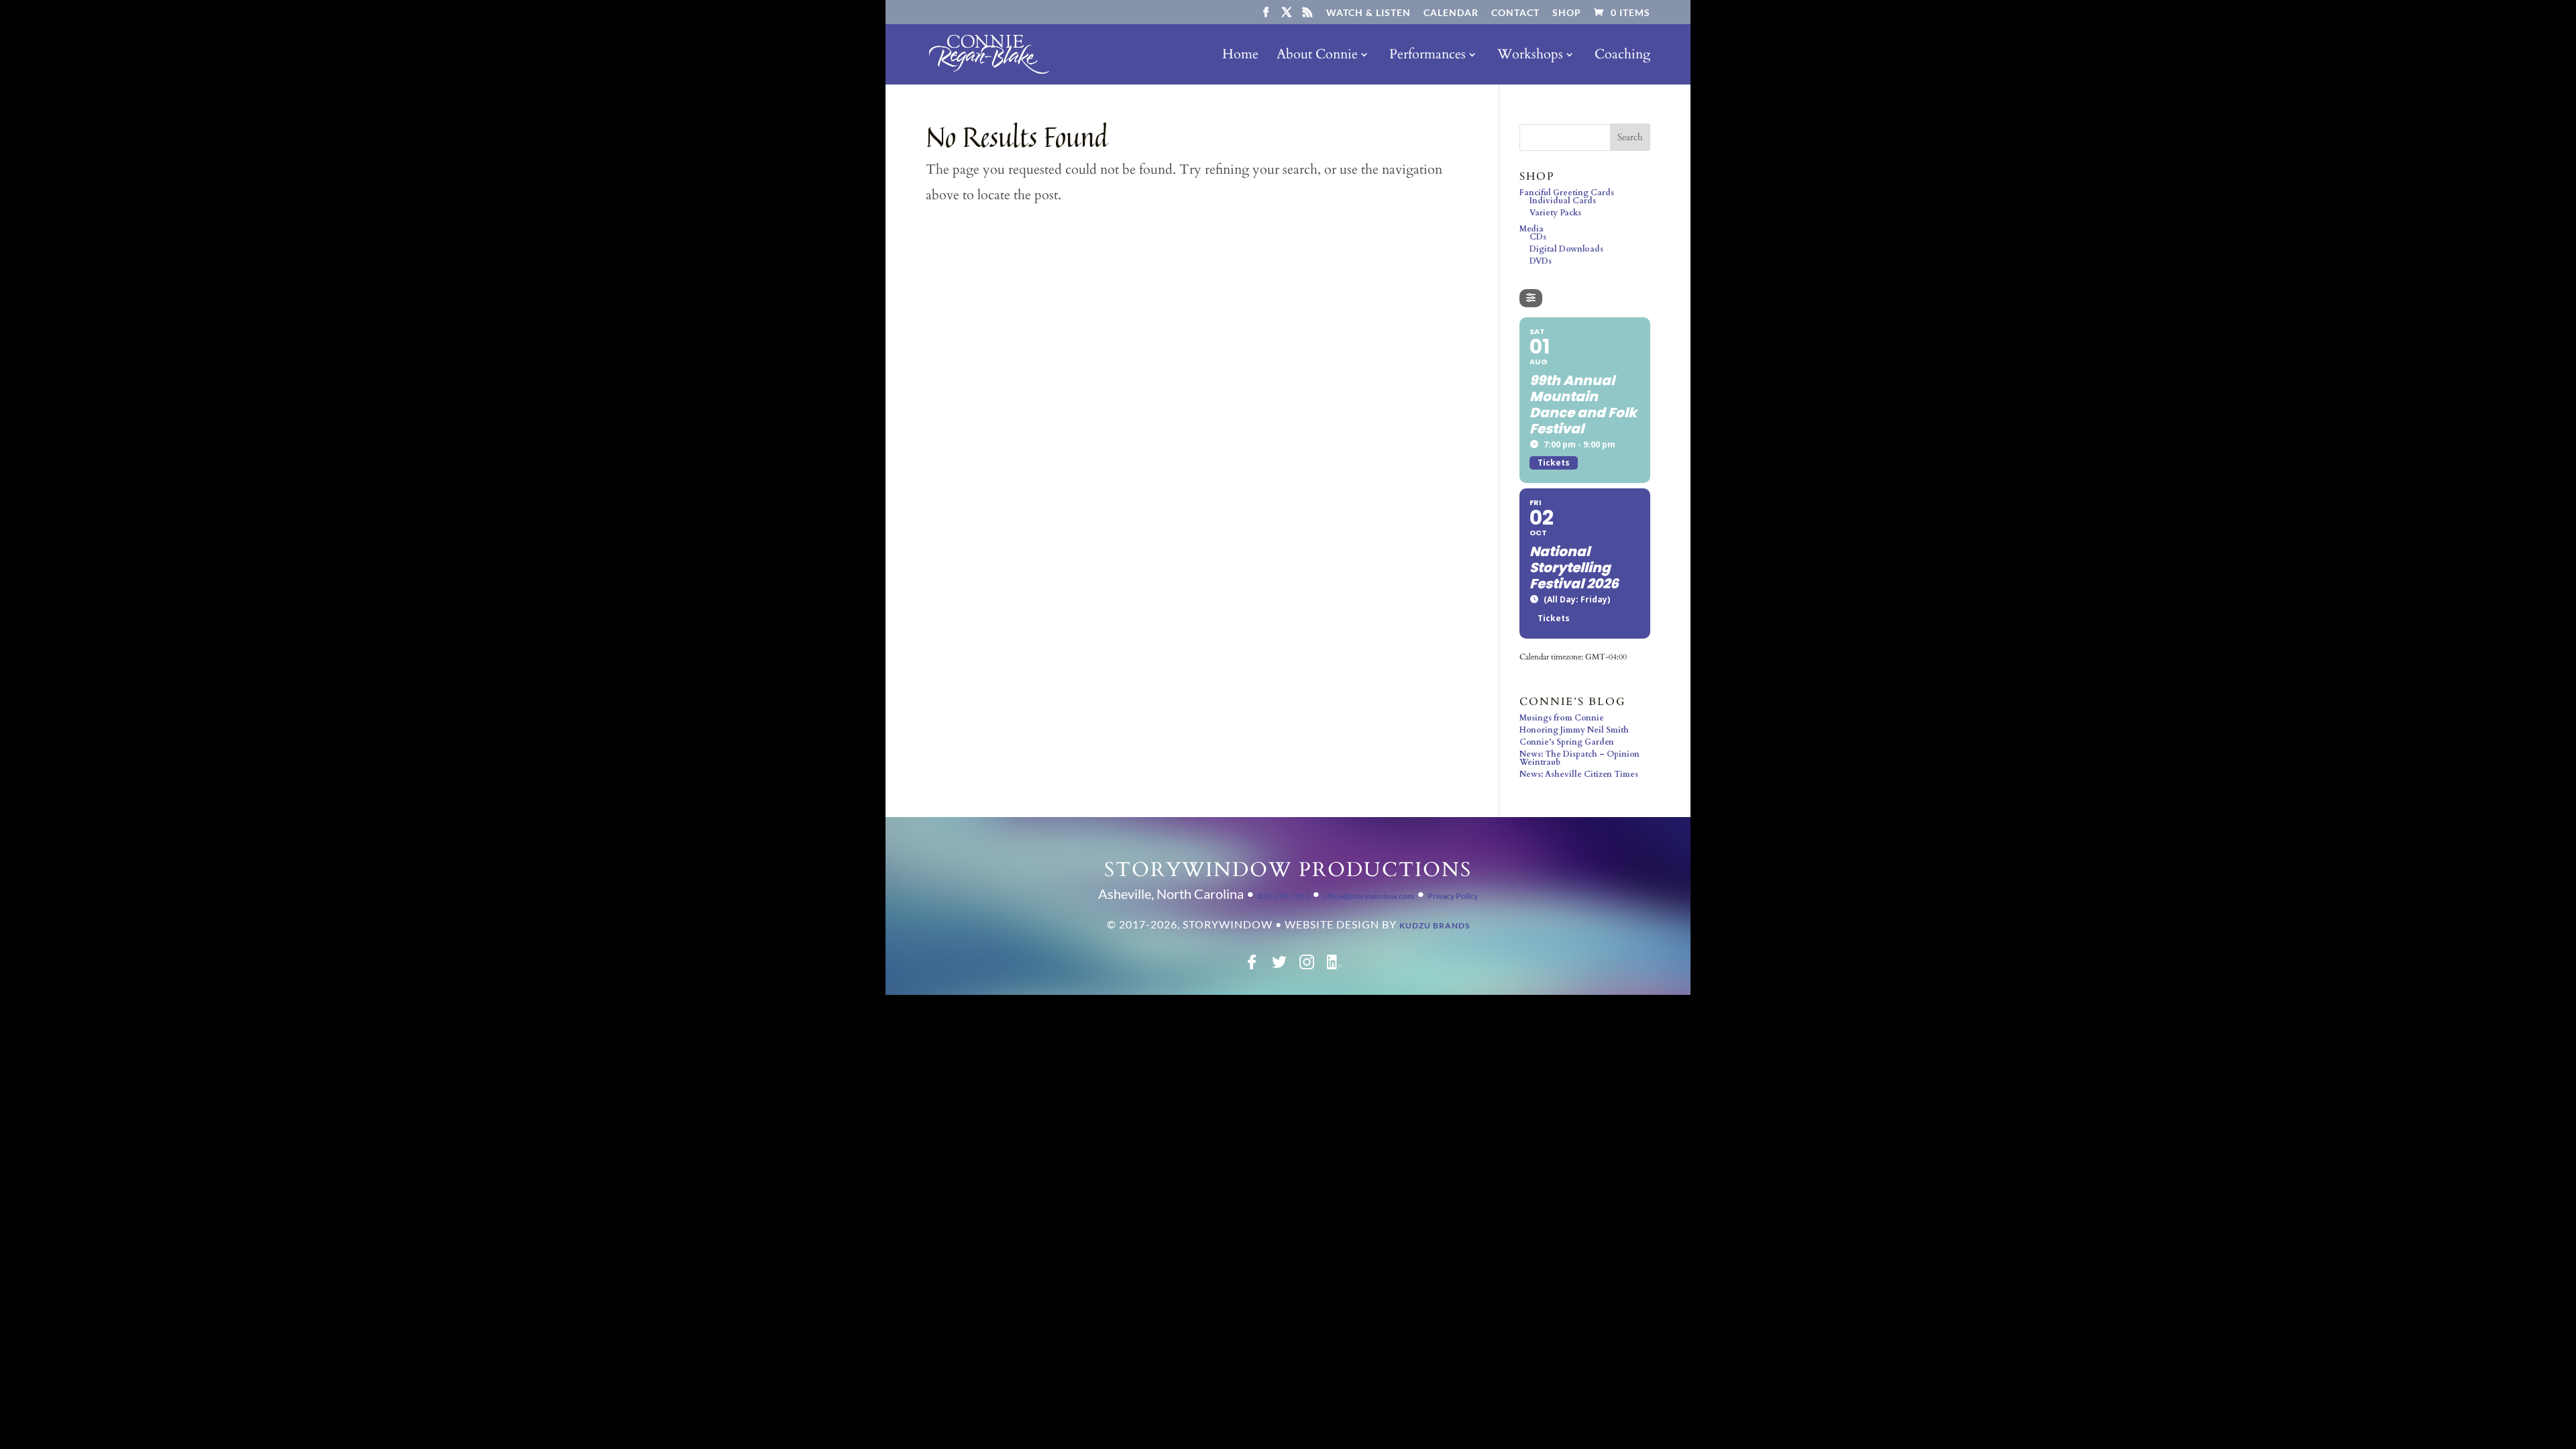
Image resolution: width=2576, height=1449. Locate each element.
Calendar (1451, 13)
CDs (1538, 237)
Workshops (1530, 56)
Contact (1515, 13)
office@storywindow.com (1368, 896)
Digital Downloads (1566, 249)
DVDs (1541, 261)
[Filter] (1531, 298)
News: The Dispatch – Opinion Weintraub (1579, 758)
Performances (1428, 56)
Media (1532, 229)
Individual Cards (1563, 201)
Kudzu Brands (1435, 925)
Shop (1567, 13)
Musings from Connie (1562, 718)
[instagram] (1307, 967)
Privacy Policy (1453, 896)
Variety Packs (1555, 213)
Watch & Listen (1368, 13)
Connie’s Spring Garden (1567, 742)
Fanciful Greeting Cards (1567, 193)
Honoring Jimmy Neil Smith (1574, 730)
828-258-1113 (1283, 896)
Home (1240, 56)
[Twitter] (1279, 967)
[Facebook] (1252, 967)
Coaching (1622, 56)
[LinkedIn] (1334, 967)
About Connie (1317, 56)
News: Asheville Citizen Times (1579, 774)
